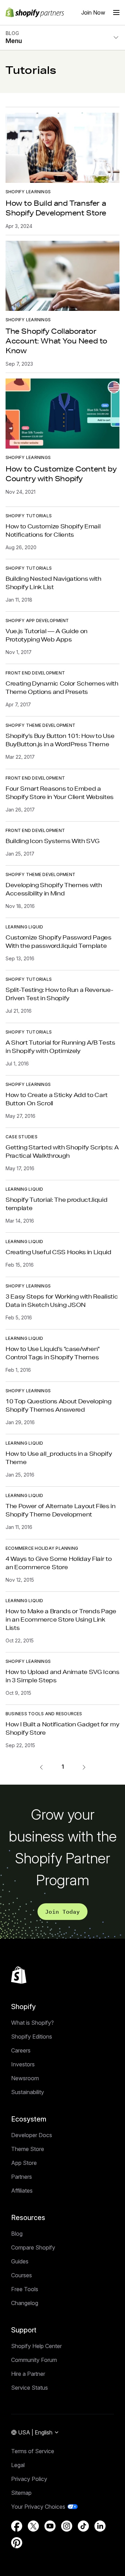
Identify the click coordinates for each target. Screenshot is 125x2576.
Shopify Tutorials (29, 516)
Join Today (62, 1912)
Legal (18, 2465)
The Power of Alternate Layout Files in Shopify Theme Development (61, 1510)
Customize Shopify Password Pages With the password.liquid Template (59, 941)
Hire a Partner (28, 2374)
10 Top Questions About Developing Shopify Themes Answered (58, 1405)
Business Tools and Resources (44, 1714)
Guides (20, 2261)
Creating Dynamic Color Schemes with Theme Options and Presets (62, 687)
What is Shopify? (32, 2023)
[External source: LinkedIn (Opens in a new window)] (100, 2526)
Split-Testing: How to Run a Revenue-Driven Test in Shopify (59, 994)
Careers (21, 2050)
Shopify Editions (32, 2037)
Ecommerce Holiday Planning (42, 1548)
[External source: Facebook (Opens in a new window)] (17, 2526)
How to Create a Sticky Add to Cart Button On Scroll (57, 1099)
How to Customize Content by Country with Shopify (61, 474)
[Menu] (116, 12)
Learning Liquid (24, 927)
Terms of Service (33, 2451)
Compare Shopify (33, 2247)
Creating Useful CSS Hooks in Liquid (59, 1252)
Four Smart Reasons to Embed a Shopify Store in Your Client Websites (60, 793)
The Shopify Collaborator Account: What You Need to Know (56, 341)
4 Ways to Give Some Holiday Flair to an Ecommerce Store (59, 1563)
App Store (24, 2163)
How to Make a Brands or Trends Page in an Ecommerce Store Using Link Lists (61, 1619)
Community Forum (34, 2360)
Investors (23, 2064)
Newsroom (25, 2078)
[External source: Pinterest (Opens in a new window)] (17, 2543)
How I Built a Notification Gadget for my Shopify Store (62, 1728)
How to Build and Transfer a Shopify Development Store (56, 208)
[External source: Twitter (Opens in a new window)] (33, 2526)
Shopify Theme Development (40, 725)
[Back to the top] (19, 1975)
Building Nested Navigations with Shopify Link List (53, 583)
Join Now (93, 12)
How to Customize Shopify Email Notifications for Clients (53, 530)
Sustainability (28, 2092)
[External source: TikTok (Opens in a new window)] (83, 2526)
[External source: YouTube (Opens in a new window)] (50, 2526)
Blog (17, 2234)
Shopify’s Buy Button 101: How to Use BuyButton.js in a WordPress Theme (60, 740)
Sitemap (21, 2493)
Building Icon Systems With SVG (52, 841)
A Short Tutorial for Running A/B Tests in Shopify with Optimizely (60, 1047)
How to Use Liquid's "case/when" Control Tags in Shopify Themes (53, 1353)
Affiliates (22, 2191)
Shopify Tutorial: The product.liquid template (56, 1204)
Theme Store (28, 2149)
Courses (22, 2275)
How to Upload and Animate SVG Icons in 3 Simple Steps (62, 1676)
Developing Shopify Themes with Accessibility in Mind (54, 889)
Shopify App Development (37, 620)
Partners (22, 2177)
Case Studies (22, 1137)
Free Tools (25, 2289)
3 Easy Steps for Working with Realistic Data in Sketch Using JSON (62, 1300)
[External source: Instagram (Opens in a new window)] (67, 2526)
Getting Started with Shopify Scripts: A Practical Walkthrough (62, 1151)
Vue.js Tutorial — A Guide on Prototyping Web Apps (47, 635)
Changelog (25, 2303)
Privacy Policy (29, 2479)
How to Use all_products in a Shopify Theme (59, 1458)
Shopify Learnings (28, 192)
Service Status (30, 2388)
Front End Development (35, 673)
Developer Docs (32, 2135)
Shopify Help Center (36, 2346)
